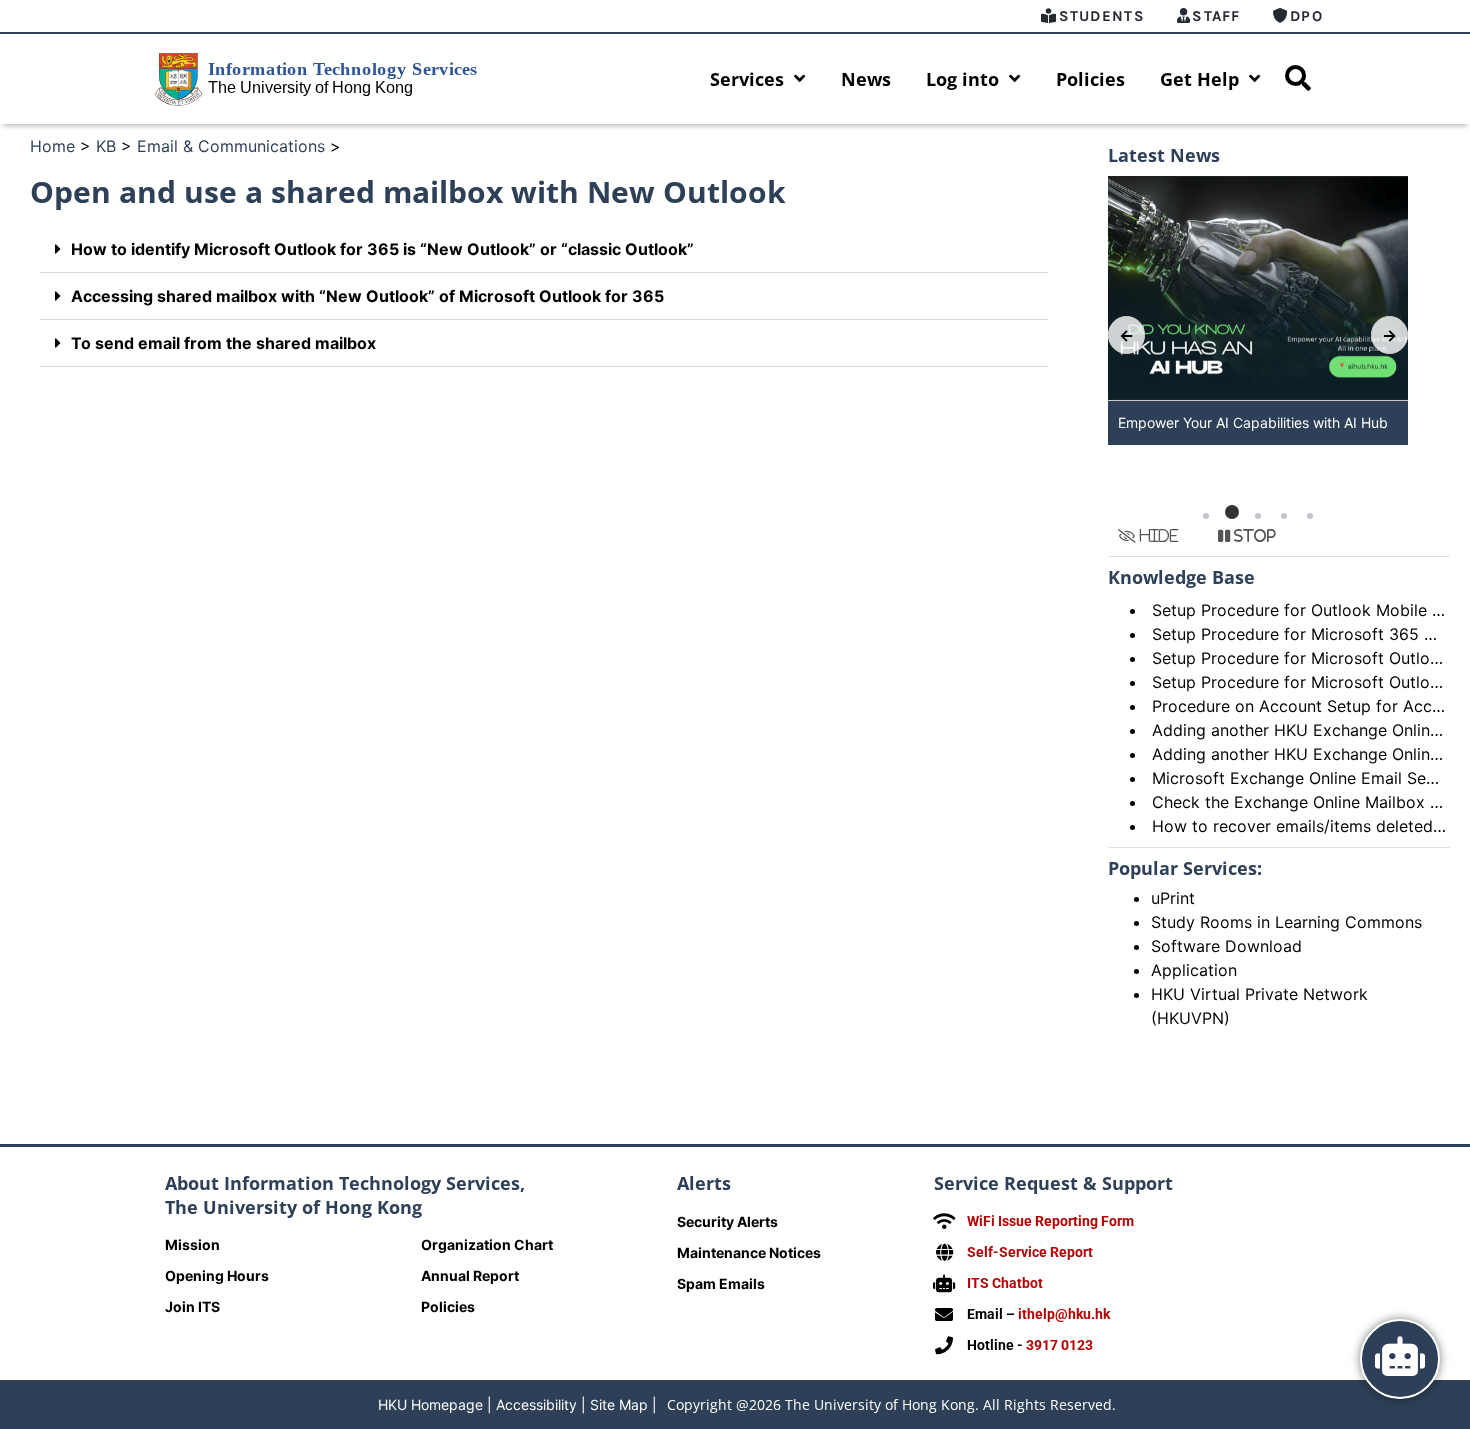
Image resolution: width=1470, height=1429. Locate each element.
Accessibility (536, 1404)
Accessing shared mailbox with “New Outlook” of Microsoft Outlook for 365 (367, 296)
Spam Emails (721, 1283)
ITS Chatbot (1005, 1283)
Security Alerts (727, 1221)
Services (747, 79)
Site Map (619, 1404)
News (866, 79)
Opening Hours (217, 1275)
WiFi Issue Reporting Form (1050, 1221)
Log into (962, 79)
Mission (192, 1244)
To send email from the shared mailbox (223, 343)
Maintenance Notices (749, 1252)
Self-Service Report (1030, 1252)
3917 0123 (1059, 1345)
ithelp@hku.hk (1064, 1314)
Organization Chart (487, 1244)
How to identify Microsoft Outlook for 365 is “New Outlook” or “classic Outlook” (382, 249)
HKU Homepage (430, 1404)
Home (52, 146)
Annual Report (470, 1275)
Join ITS (192, 1306)
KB (106, 146)
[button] (544, 249)
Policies (1090, 79)
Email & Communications (231, 146)
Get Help (1199, 79)
